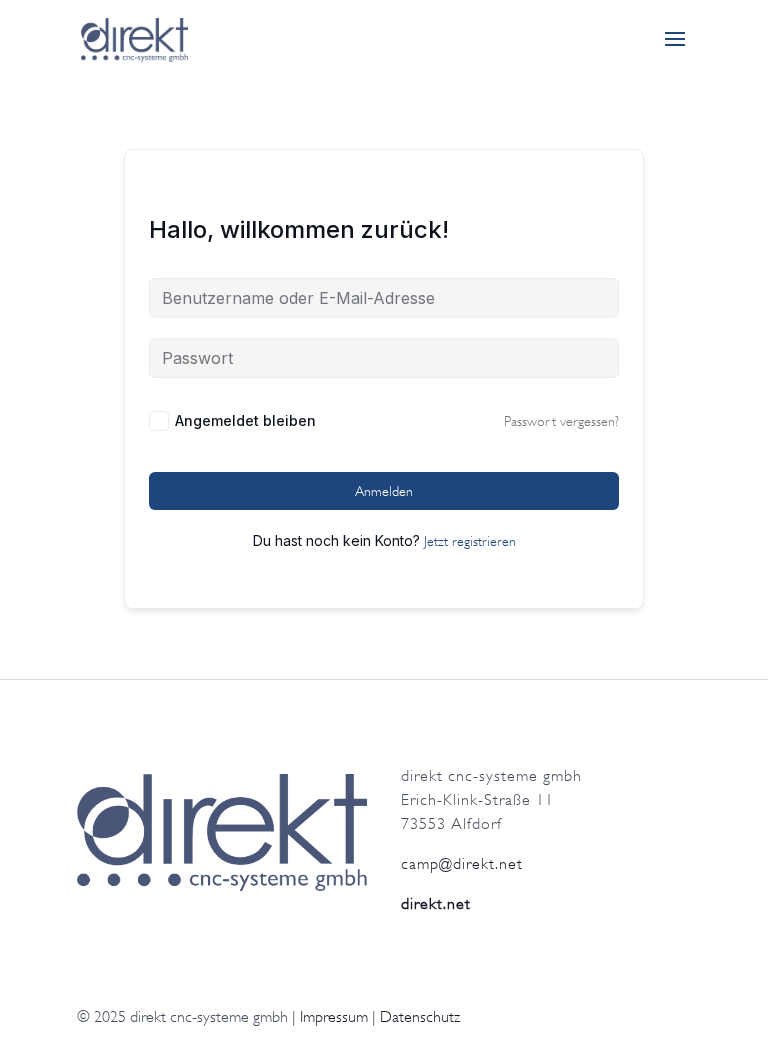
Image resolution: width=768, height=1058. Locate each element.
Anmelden (384, 491)
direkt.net (436, 904)
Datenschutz (420, 1017)
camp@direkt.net (462, 864)
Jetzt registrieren (470, 541)
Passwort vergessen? (561, 421)
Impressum (334, 1017)
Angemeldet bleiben (245, 420)
